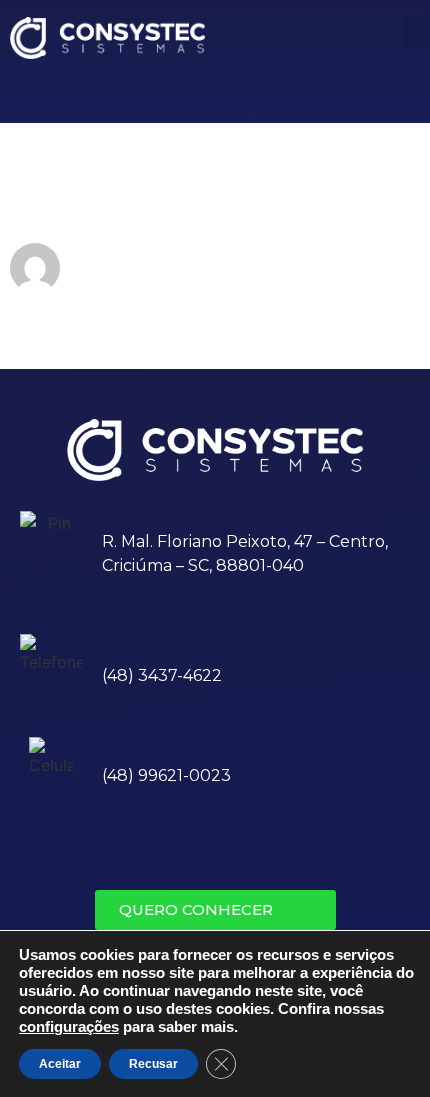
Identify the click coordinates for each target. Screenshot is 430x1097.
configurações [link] (69, 1027)
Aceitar (60, 1064)
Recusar (153, 1064)
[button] (215, 910)
